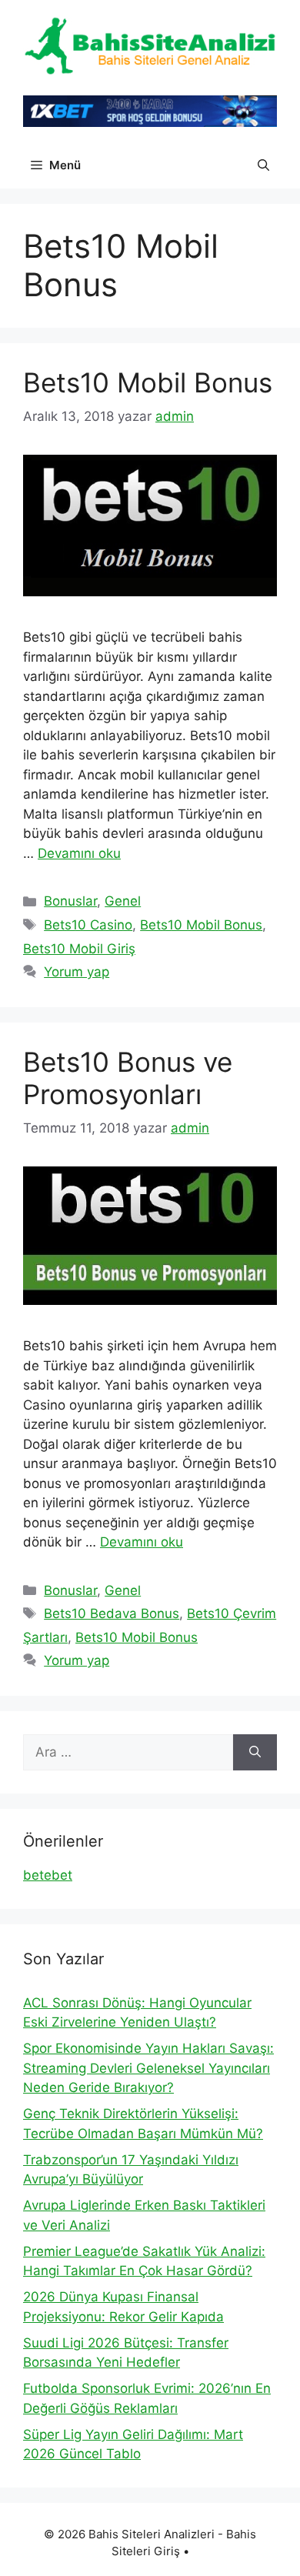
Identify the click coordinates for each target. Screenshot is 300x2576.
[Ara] (255, 1753)
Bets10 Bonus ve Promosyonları (128, 1078)
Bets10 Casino (88, 925)
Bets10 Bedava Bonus (112, 1613)
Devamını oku (79, 853)
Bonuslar (70, 901)
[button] (263, 165)
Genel (123, 901)
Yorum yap (77, 972)
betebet (48, 1875)
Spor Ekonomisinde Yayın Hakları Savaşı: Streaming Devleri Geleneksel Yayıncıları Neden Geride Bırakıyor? (148, 2068)
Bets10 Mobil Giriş (79, 949)
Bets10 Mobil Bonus (148, 382)
